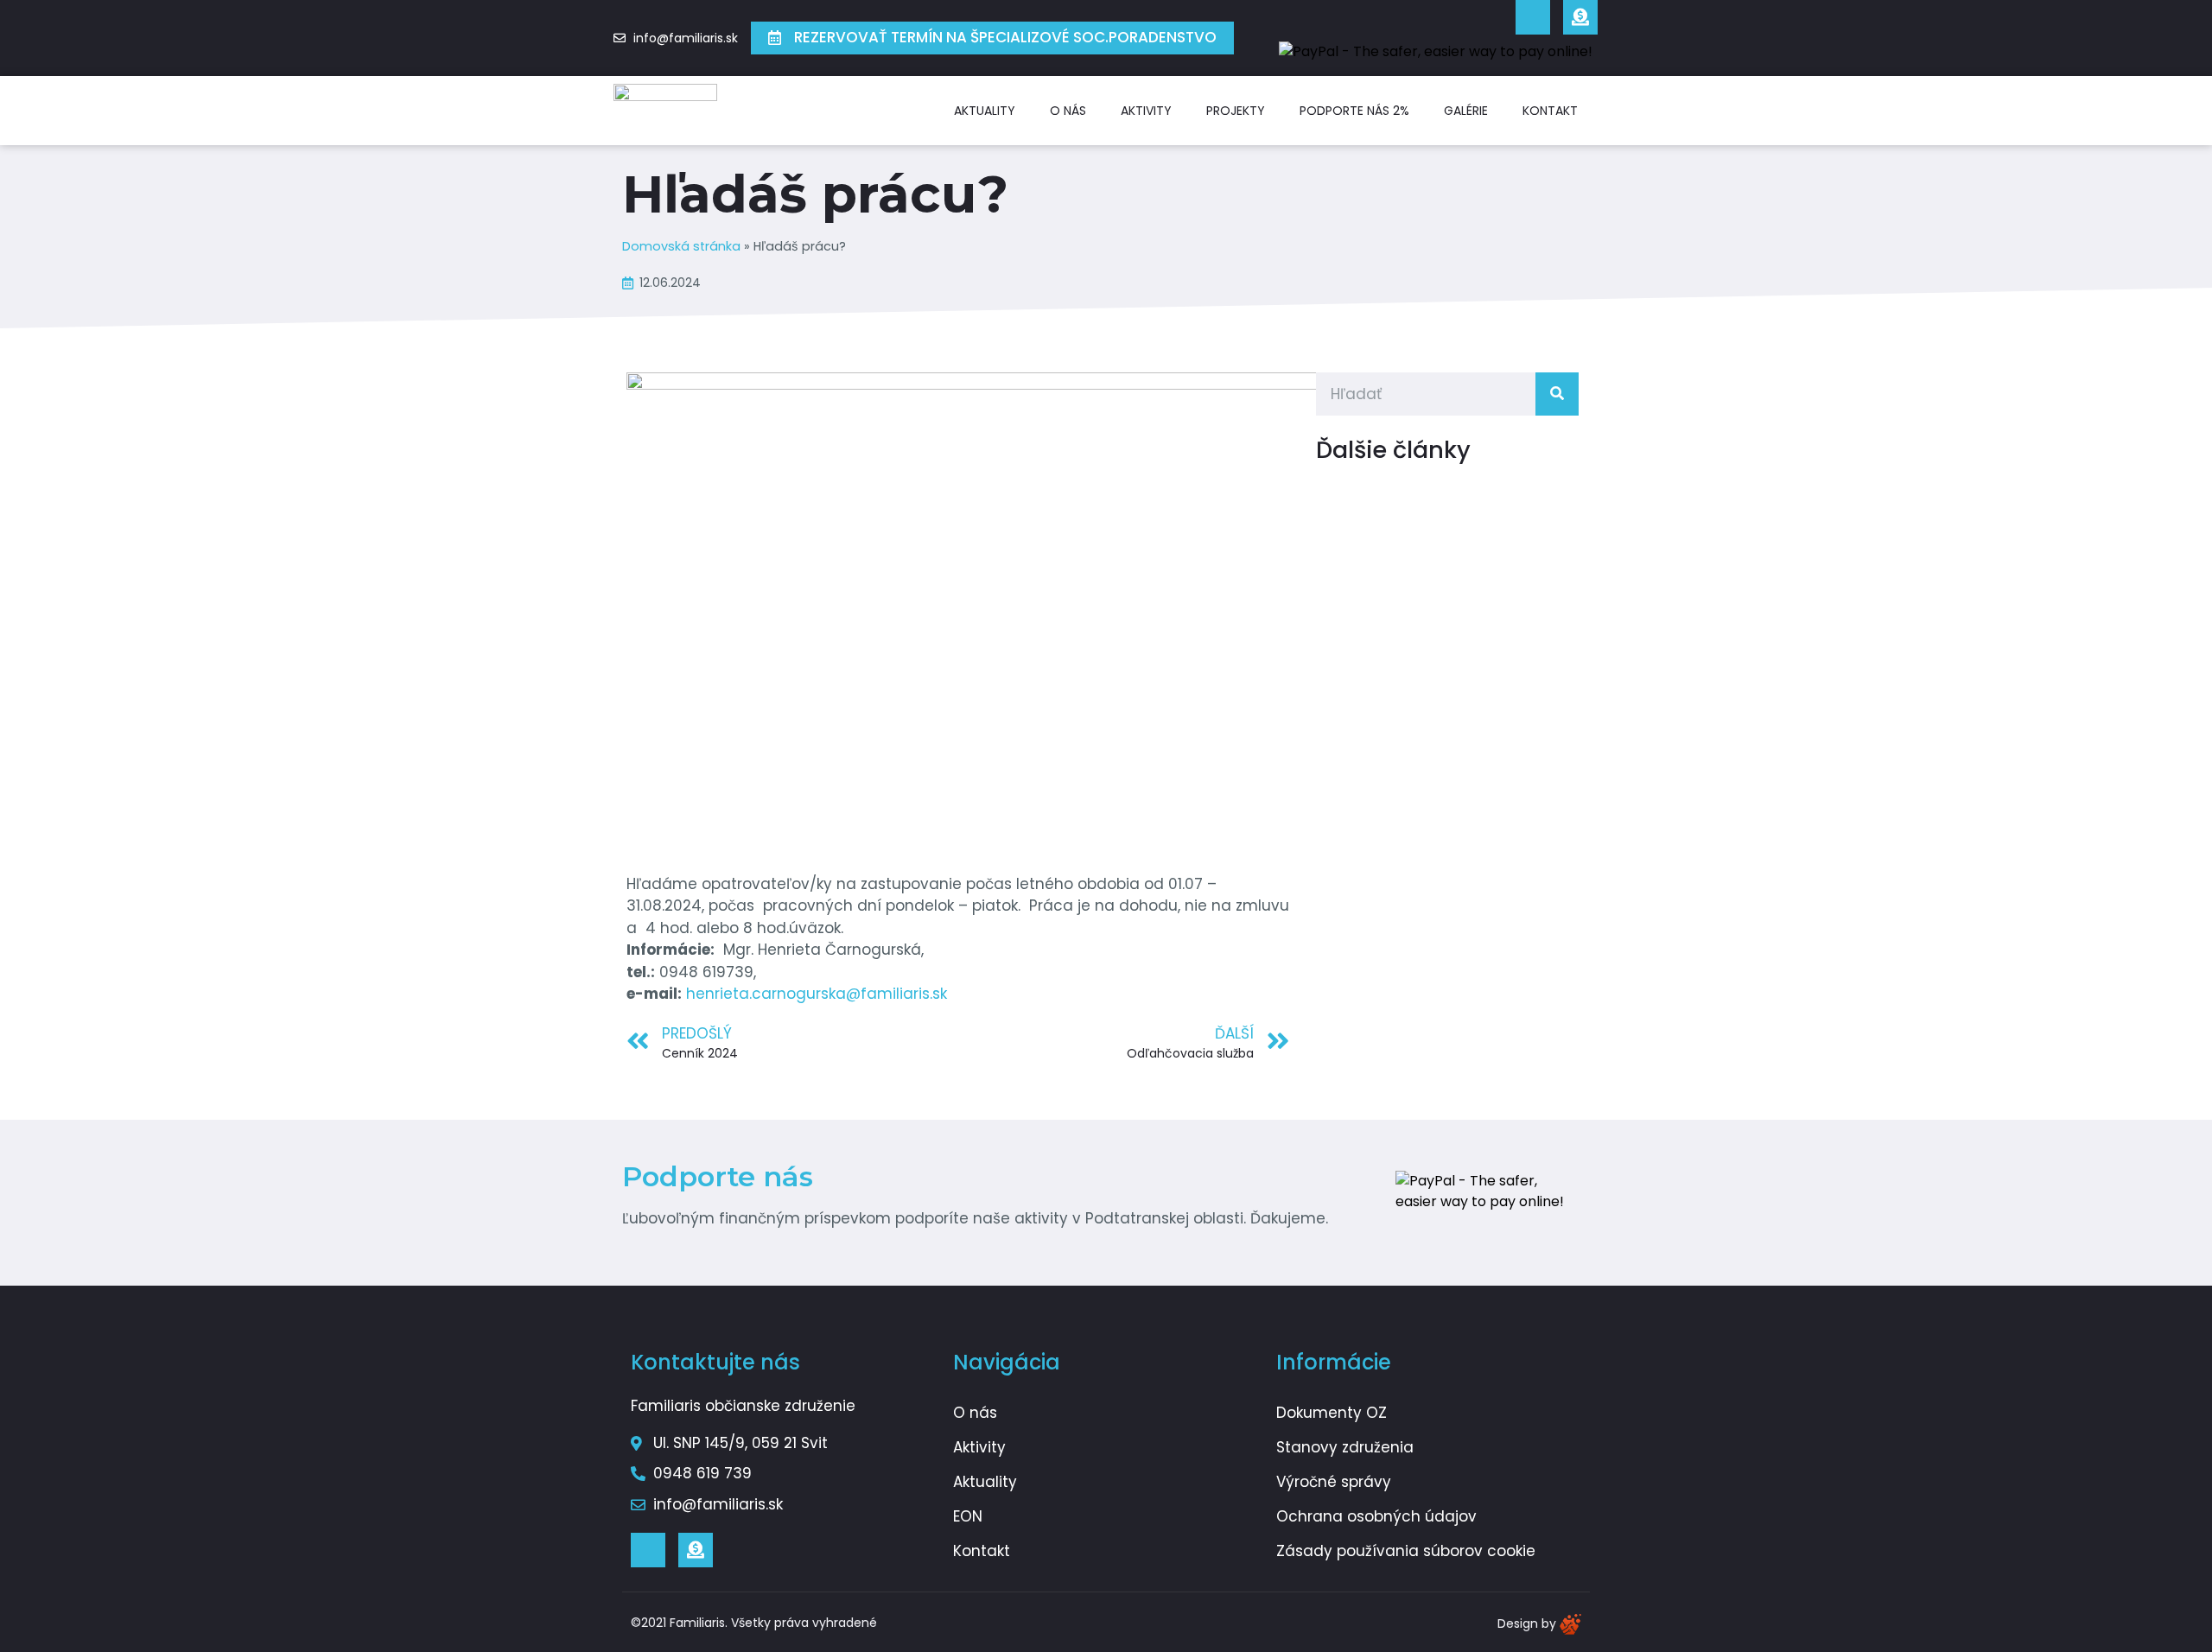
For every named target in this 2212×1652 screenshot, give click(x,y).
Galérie (1466, 111)
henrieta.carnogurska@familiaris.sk (817, 994)
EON (968, 1516)
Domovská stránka (681, 246)
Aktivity (1146, 111)
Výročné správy (1334, 1482)
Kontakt (1550, 111)
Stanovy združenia (1345, 1447)
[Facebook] (1533, 17)
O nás (1068, 111)
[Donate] (1580, 17)
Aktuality (985, 111)
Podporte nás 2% (1354, 111)
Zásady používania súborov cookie (1406, 1551)
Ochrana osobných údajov (1376, 1516)
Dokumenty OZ (1332, 1413)
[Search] (1557, 394)
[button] (992, 38)
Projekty (1236, 111)
